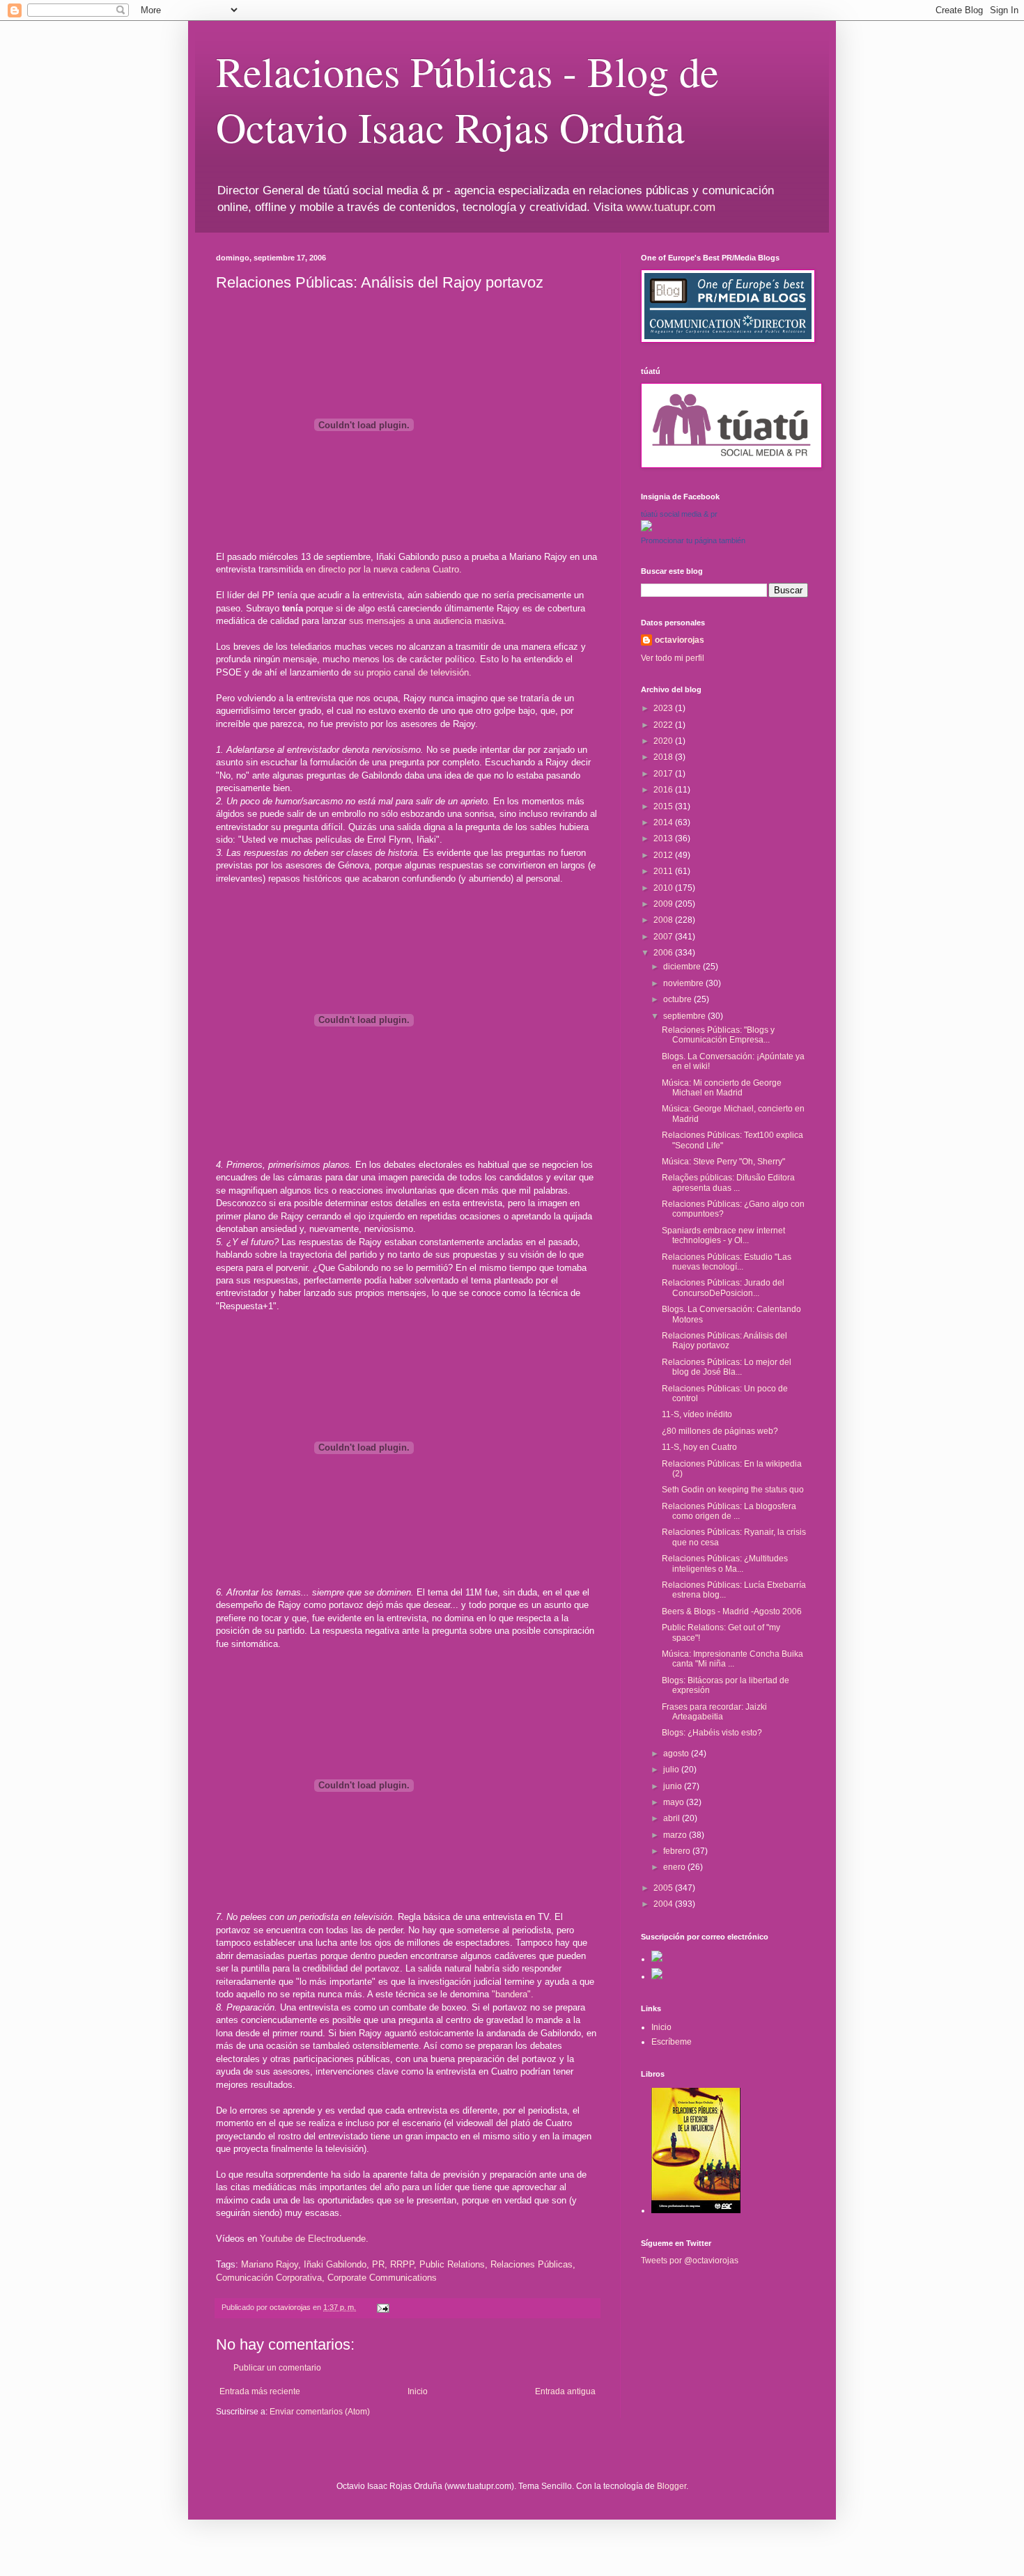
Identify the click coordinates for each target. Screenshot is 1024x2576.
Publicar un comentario (277, 2368)
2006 (664, 953)
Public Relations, (453, 2264)
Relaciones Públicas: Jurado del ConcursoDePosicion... (723, 1288)
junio (674, 1786)
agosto (677, 1754)
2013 (664, 838)
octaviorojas (680, 640)
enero (675, 1867)
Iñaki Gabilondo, (336, 2264)
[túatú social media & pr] (646, 529)
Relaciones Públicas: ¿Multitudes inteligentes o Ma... (725, 1563)
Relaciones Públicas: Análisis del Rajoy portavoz (724, 1341)
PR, (380, 2264)
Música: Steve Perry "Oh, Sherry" (723, 1162)
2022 (664, 725)
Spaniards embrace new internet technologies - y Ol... (723, 1235)
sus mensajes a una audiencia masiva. (428, 621)
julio (672, 1770)
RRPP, (403, 2264)
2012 (664, 855)
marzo (676, 1835)
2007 (664, 937)
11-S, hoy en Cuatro (699, 1447)
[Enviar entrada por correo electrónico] (382, 2307)
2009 (664, 904)
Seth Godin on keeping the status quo (733, 1490)
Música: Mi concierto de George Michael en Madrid (722, 1088)
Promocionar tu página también (693, 540)
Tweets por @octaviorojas (690, 2261)
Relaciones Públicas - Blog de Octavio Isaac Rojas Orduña (467, 99)
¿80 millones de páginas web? (720, 1431)
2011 (664, 871)
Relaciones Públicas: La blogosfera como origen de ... (729, 1511)
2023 (664, 708)
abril (673, 1818)
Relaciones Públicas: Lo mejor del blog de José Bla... (727, 1367)
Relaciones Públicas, (533, 2264)
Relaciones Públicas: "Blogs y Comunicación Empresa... (718, 1035)
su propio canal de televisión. (413, 672)
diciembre (683, 967)
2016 (664, 790)
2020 (664, 741)
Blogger (672, 2486)
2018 (664, 757)
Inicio (418, 2391)
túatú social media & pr (679, 514)
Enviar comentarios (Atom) (320, 2412)
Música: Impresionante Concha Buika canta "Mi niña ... (732, 1659)
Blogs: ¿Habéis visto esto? (712, 1733)
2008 (664, 920)
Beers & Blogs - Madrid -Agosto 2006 (732, 1611)
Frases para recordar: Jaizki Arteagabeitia (714, 1712)
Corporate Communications (382, 2278)
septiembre (685, 1016)
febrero (678, 1851)
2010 (664, 888)
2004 (664, 1904)
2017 (664, 774)
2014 (664, 822)
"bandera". (513, 1994)
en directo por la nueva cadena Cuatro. (384, 569)
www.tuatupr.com (671, 207)
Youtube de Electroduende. (314, 2239)
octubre (678, 999)
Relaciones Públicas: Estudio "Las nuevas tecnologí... (727, 1262)
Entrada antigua (565, 2391)
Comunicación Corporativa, (270, 2278)
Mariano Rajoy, (271, 2264)
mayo (675, 1802)
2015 (664, 806)
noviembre (684, 983)
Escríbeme (672, 2042)
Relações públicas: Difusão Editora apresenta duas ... (728, 1182)
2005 (664, 1888)
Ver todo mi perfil (673, 658)
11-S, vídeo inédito (697, 1414)
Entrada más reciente (260, 2391)
